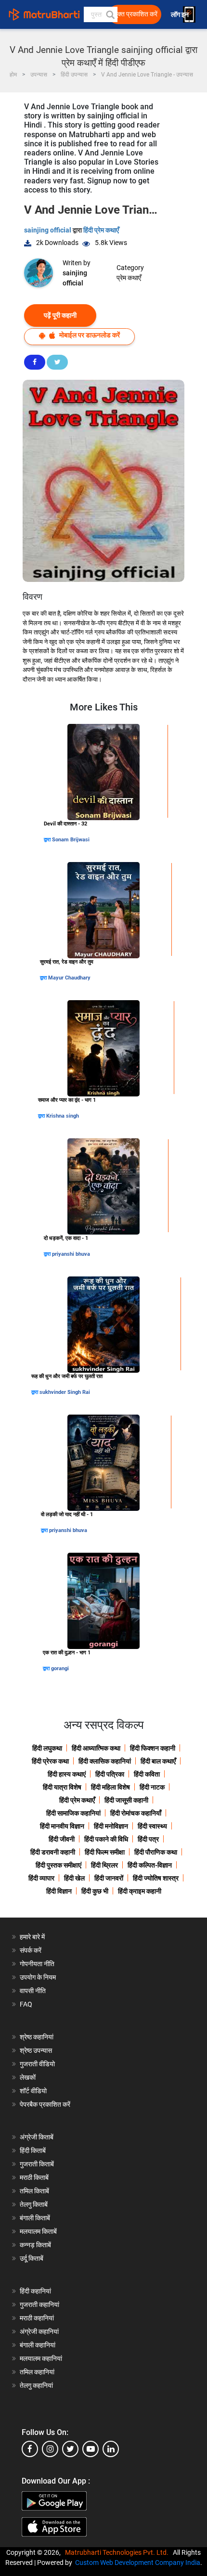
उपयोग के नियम (38, 1977)
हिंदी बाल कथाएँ (158, 1761)
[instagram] (50, 2449)
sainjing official (48, 230)
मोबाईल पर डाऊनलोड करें (89, 335)
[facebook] (30, 2449)
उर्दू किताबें (32, 2258)
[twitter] (70, 2449)
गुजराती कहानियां (39, 2305)
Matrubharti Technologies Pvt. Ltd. (118, 2552)
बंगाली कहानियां (38, 2345)
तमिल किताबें (34, 2191)
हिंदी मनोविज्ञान (111, 1826)
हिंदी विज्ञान (59, 1891)
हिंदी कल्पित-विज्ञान (150, 1865)
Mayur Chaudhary (69, 978)
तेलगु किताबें (34, 2204)
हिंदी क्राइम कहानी (140, 1891)
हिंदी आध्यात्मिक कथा (96, 1748)
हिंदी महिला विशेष (110, 1787)
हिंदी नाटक (152, 1787)
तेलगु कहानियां (36, 2385)
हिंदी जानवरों (109, 1878)
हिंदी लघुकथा (47, 1748)
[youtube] (91, 2449)
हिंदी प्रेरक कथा (50, 1761)
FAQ (26, 2004)
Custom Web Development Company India (138, 2563)
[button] (110, 14)
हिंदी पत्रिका (110, 1774)
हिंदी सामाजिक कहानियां (73, 1813)
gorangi (60, 1668)
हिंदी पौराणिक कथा (156, 1852)
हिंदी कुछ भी (95, 1891)
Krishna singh (63, 1116)
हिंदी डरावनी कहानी (53, 1852)
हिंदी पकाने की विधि (106, 1839)
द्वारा (48, 840)
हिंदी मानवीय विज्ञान (62, 1826)
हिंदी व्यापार (41, 1878)
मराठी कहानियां (37, 2318)
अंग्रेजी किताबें (37, 2137)
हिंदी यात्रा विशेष (62, 1787)
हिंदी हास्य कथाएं (67, 1774)
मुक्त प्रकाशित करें (136, 14)
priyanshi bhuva (71, 1254)
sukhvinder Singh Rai (65, 1392)
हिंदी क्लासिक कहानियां (105, 1761)
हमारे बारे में (32, 1937)
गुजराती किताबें (37, 2164)
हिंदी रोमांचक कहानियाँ (136, 1813)
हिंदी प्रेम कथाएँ (101, 230)
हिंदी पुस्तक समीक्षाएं (58, 1865)
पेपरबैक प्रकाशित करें (45, 2104)
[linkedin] (111, 2449)
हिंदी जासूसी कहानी (126, 1800)
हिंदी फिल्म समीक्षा (105, 1852)
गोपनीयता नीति (37, 1964)
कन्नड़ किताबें (35, 2245)
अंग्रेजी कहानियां (39, 2331)
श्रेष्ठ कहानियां (37, 2037)
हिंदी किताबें (33, 2151)
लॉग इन (181, 15)
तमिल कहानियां (37, 2372)
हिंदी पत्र (148, 1839)
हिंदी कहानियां (35, 2291)
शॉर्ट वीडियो (33, 2091)
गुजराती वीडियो (37, 2064)
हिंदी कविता (147, 1774)
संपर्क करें (31, 1950)
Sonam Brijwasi (71, 840)
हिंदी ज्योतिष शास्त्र (156, 1878)
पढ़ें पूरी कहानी (60, 315)
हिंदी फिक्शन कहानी (153, 1748)
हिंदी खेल (74, 1878)
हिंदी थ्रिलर (104, 1865)
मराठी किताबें (34, 2177)
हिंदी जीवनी (62, 1839)
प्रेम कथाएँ (129, 278)
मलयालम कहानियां (41, 2358)
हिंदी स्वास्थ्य (152, 1826)
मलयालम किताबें (38, 2231)
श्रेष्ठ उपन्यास (36, 2050)
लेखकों (28, 2077)
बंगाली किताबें (35, 2218)
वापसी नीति (33, 1991)
